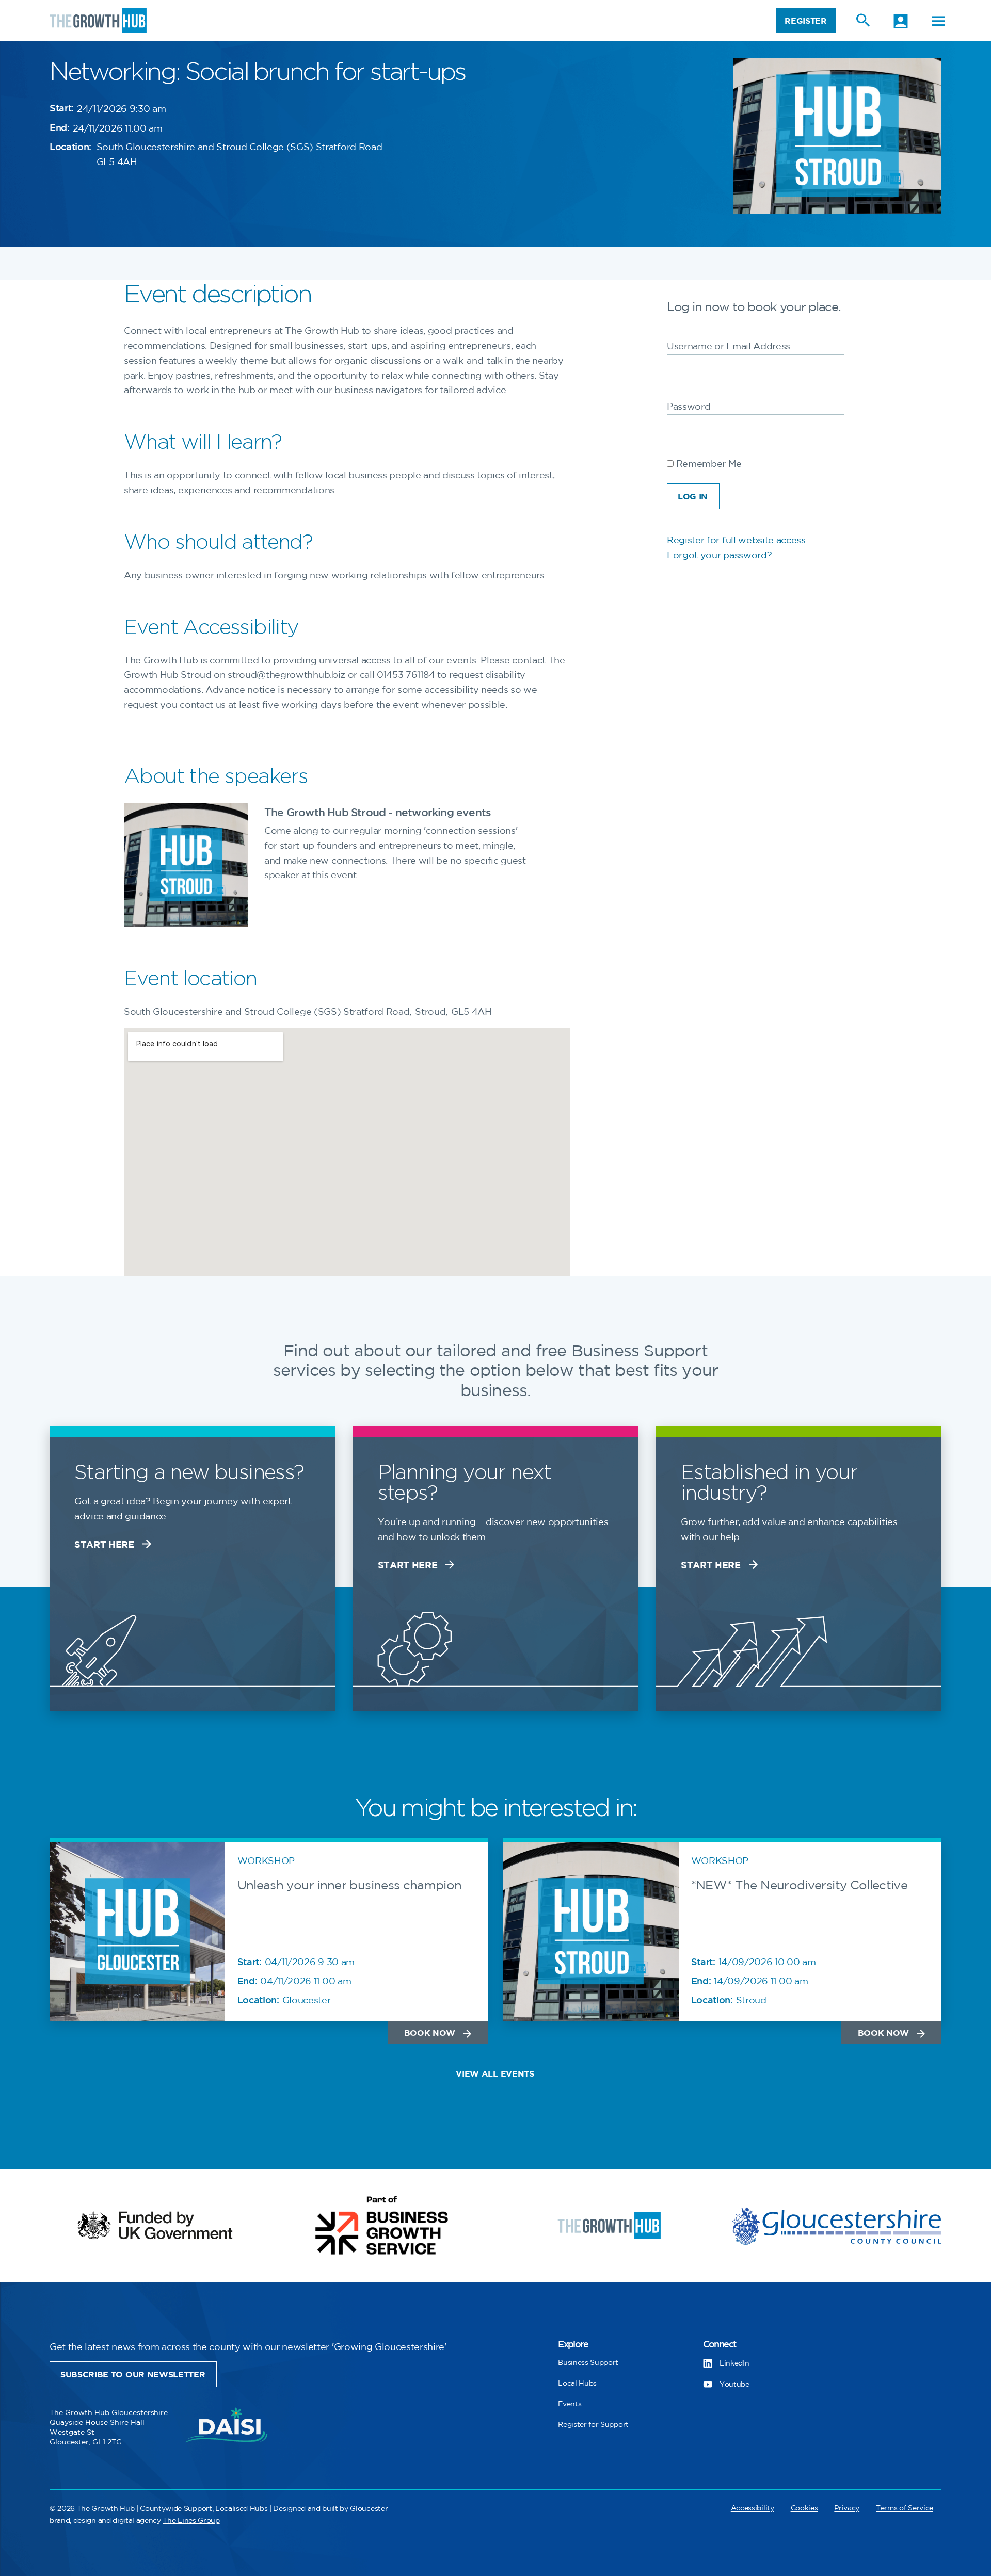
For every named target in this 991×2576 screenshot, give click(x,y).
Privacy (847, 2508)
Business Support (588, 2363)
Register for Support (593, 2425)
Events (570, 2404)
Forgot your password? (719, 556)
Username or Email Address (729, 347)
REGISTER (805, 21)
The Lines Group (191, 2521)
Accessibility (753, 2508)
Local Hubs (577, 2383)
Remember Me (708, 464)
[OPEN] (938, 21)
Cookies (804, 2508)
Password (689, 407)
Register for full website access (736, 541)
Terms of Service (905, 2508)
